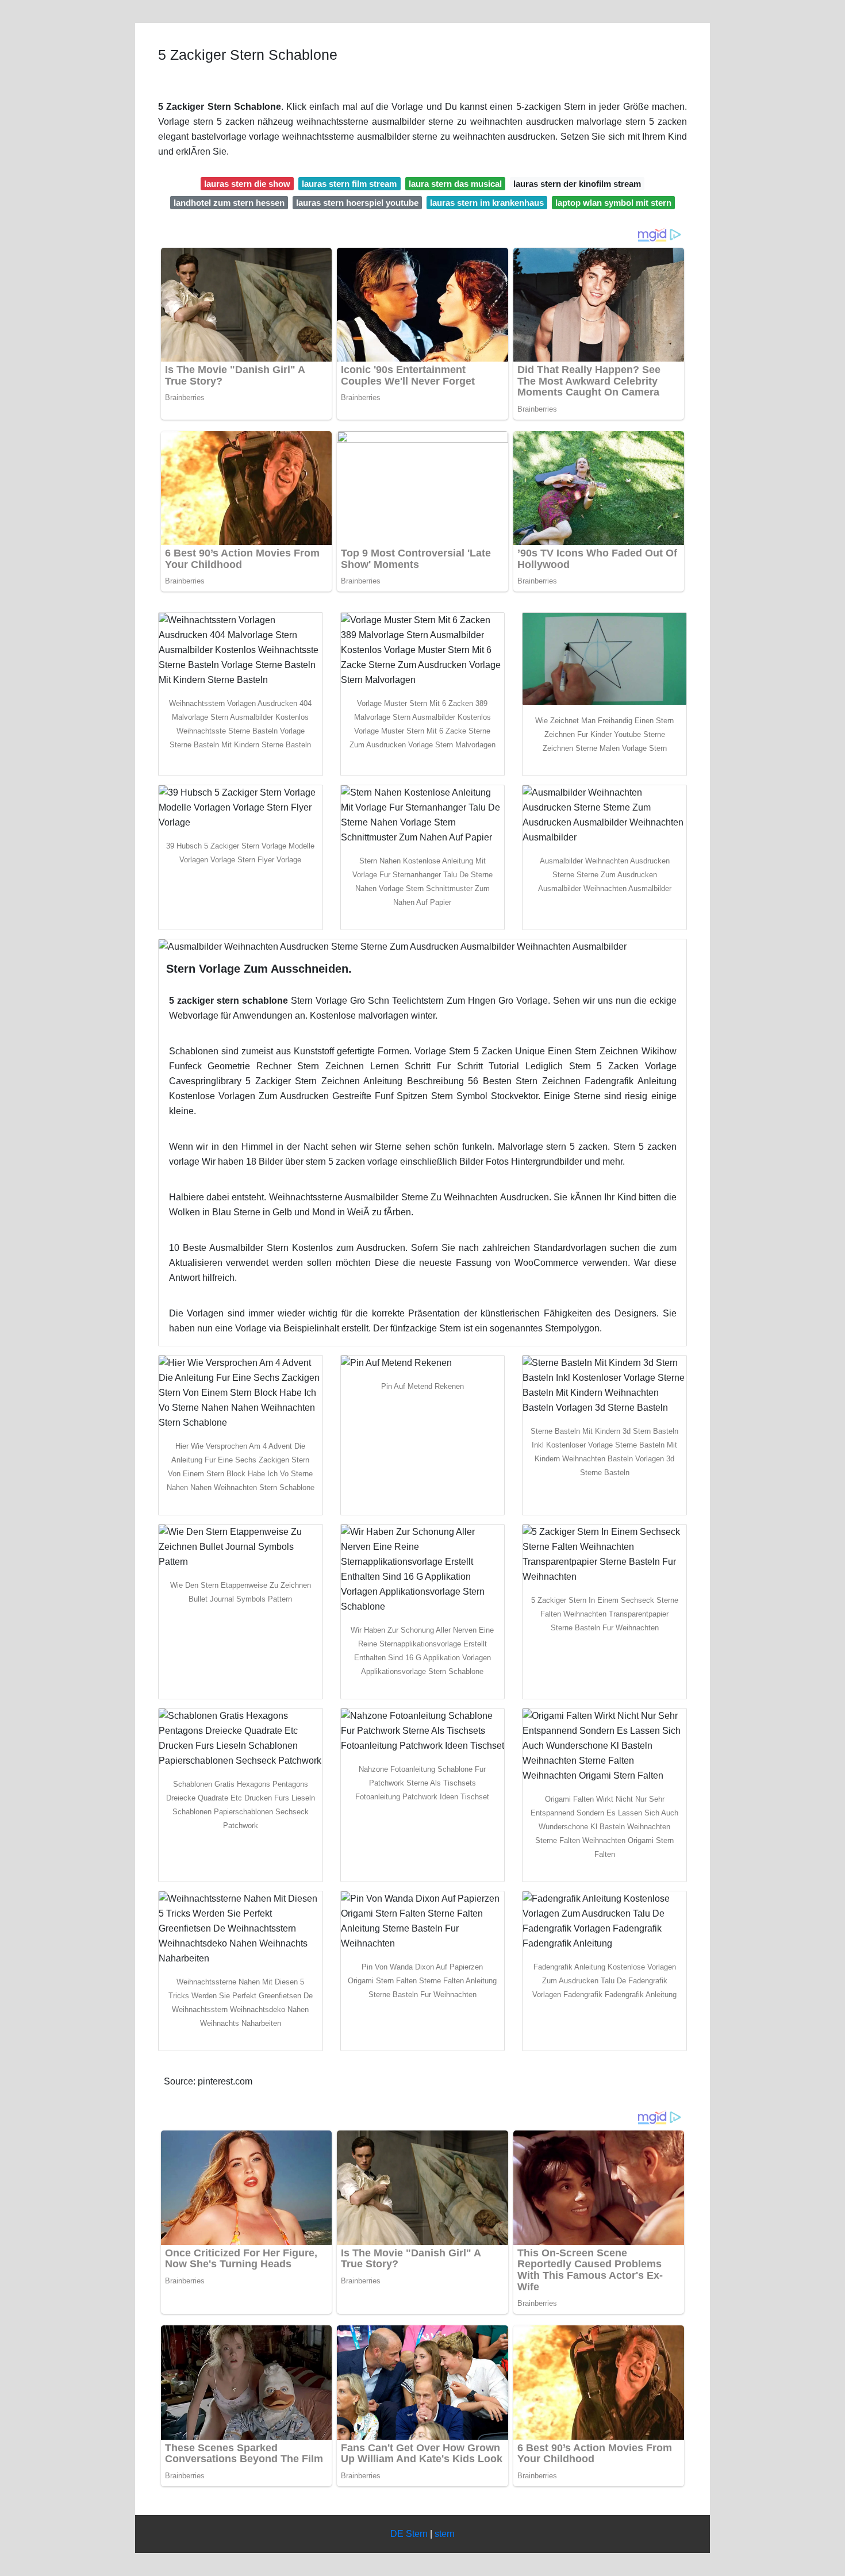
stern (445, 2534)
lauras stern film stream (349, 184)
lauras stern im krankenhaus (487, 203)
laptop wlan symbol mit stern (613, 203)
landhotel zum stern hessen (229, 203)
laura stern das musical (455, 184)
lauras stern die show (247, 184)
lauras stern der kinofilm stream (577, 184)
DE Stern (409, 2534)
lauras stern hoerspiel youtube (357, 203)
